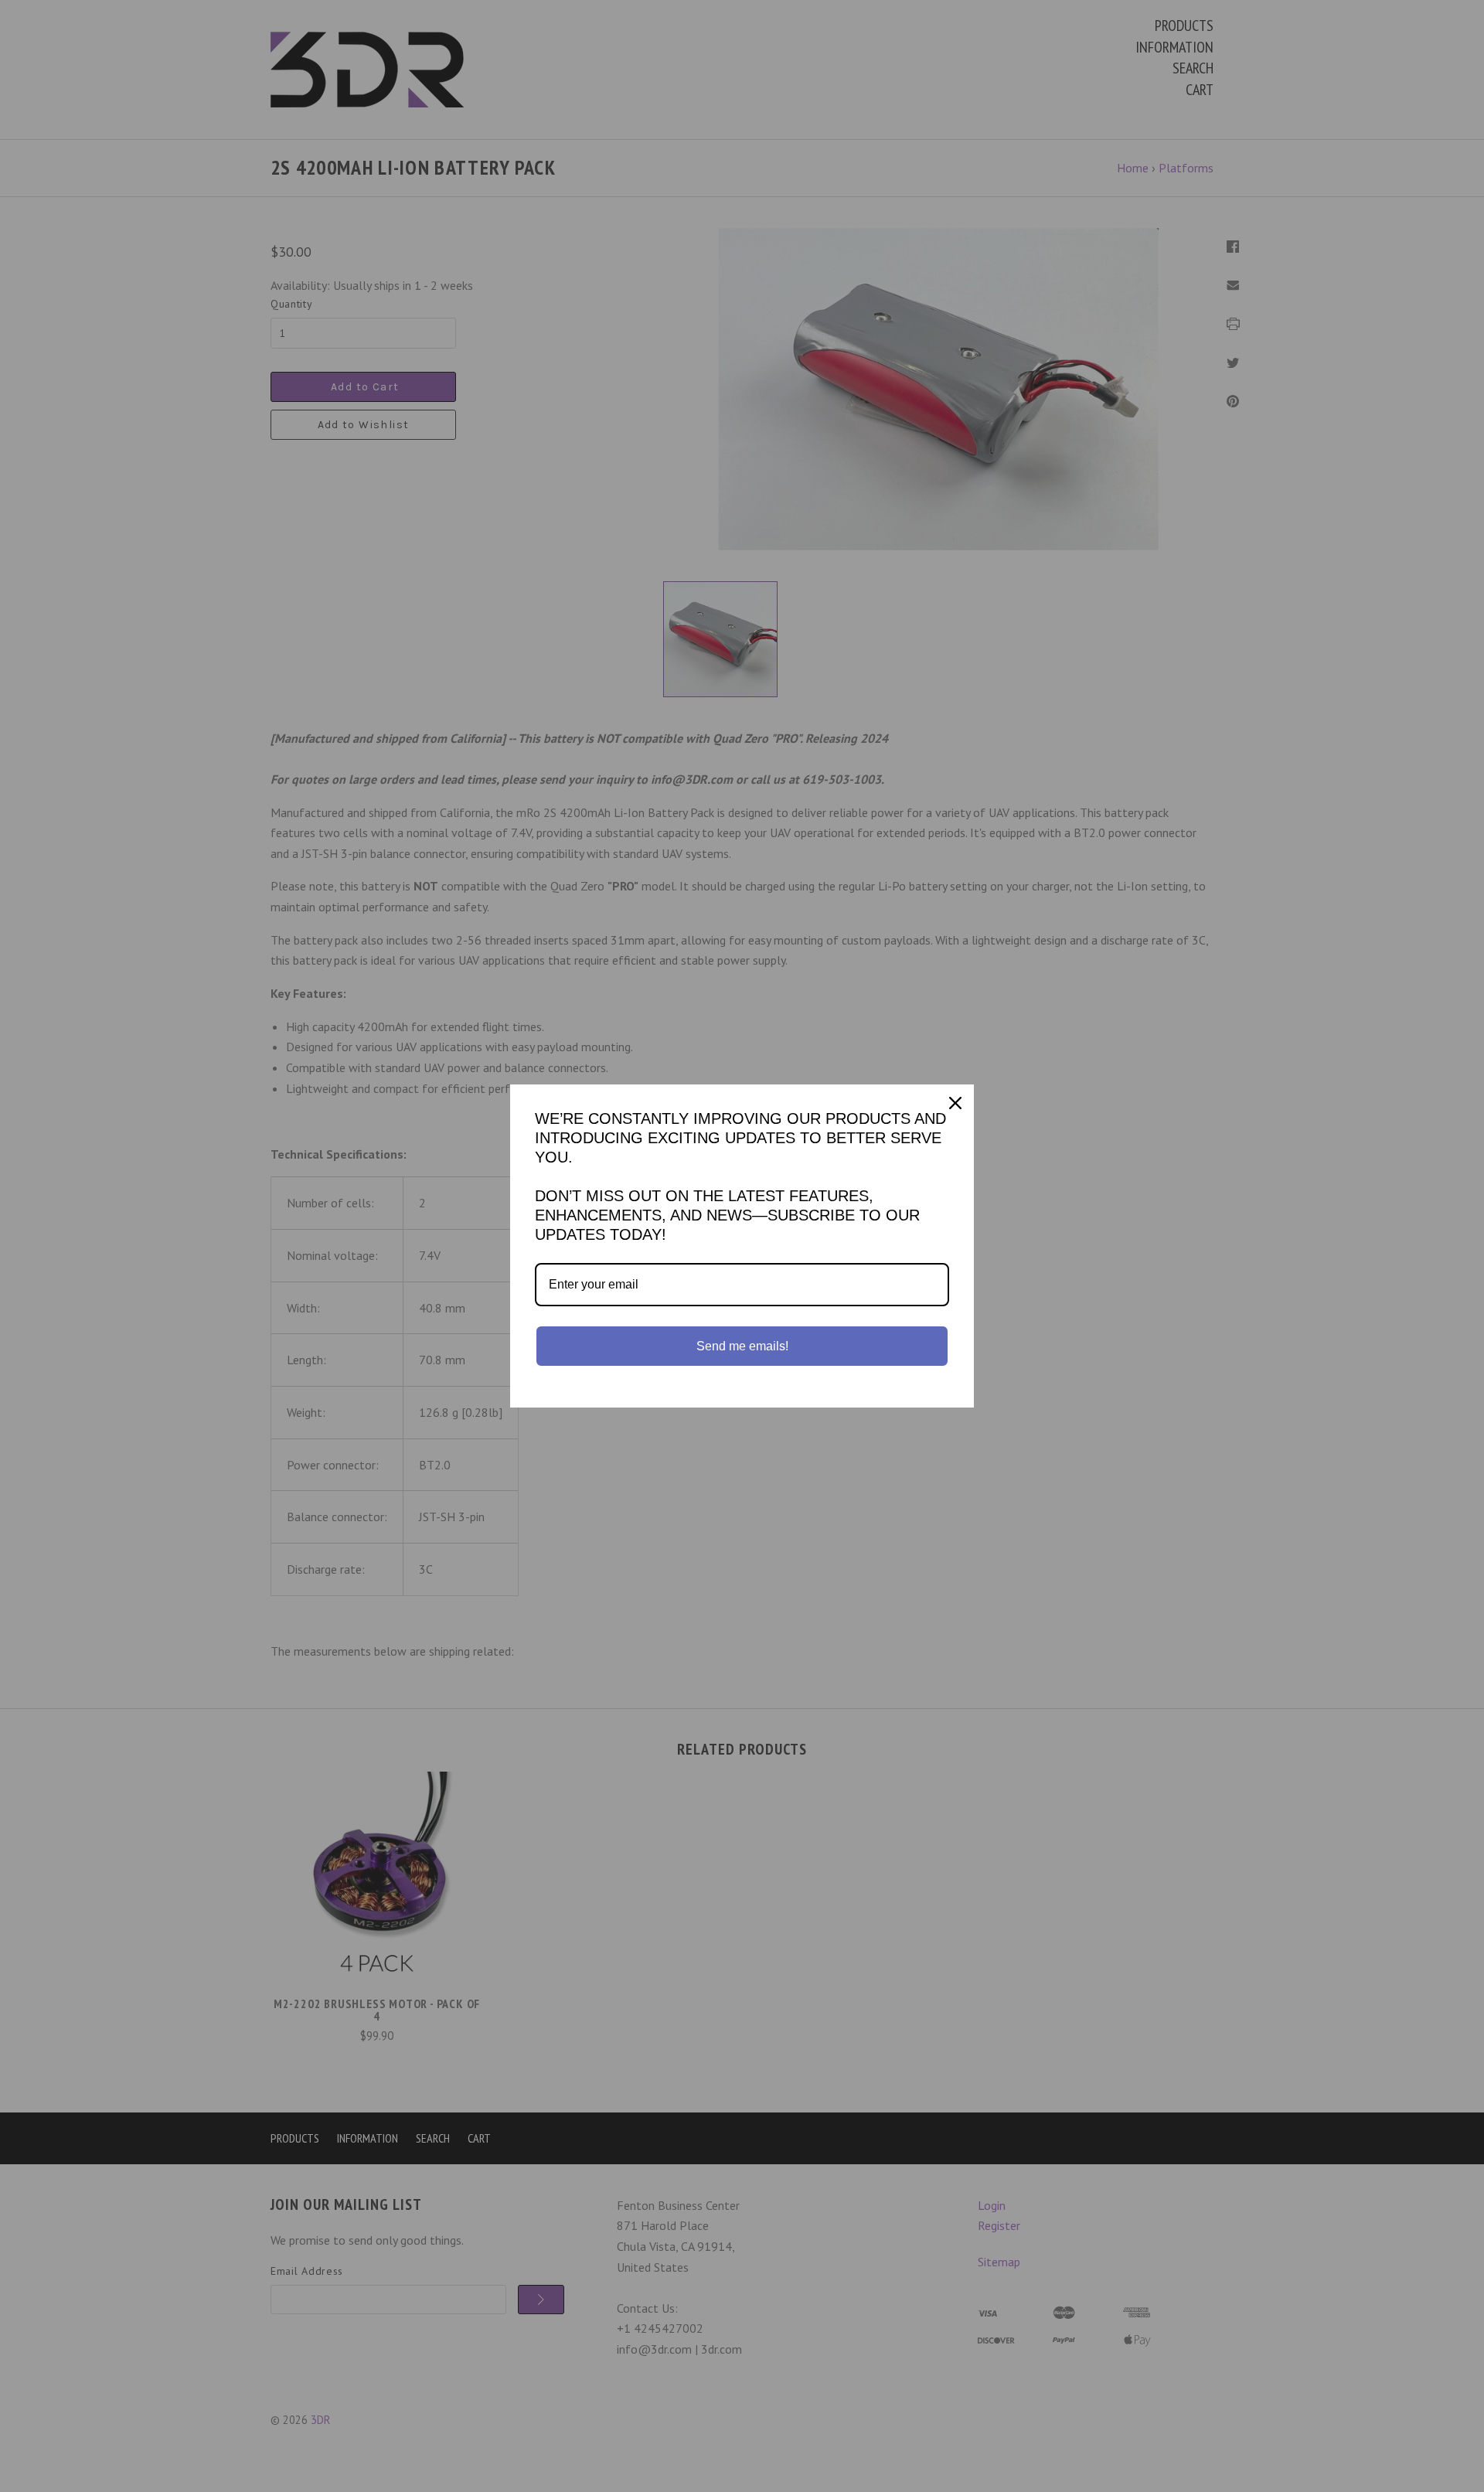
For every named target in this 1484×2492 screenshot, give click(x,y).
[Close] (955, 1103)
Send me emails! (742, 1346)
